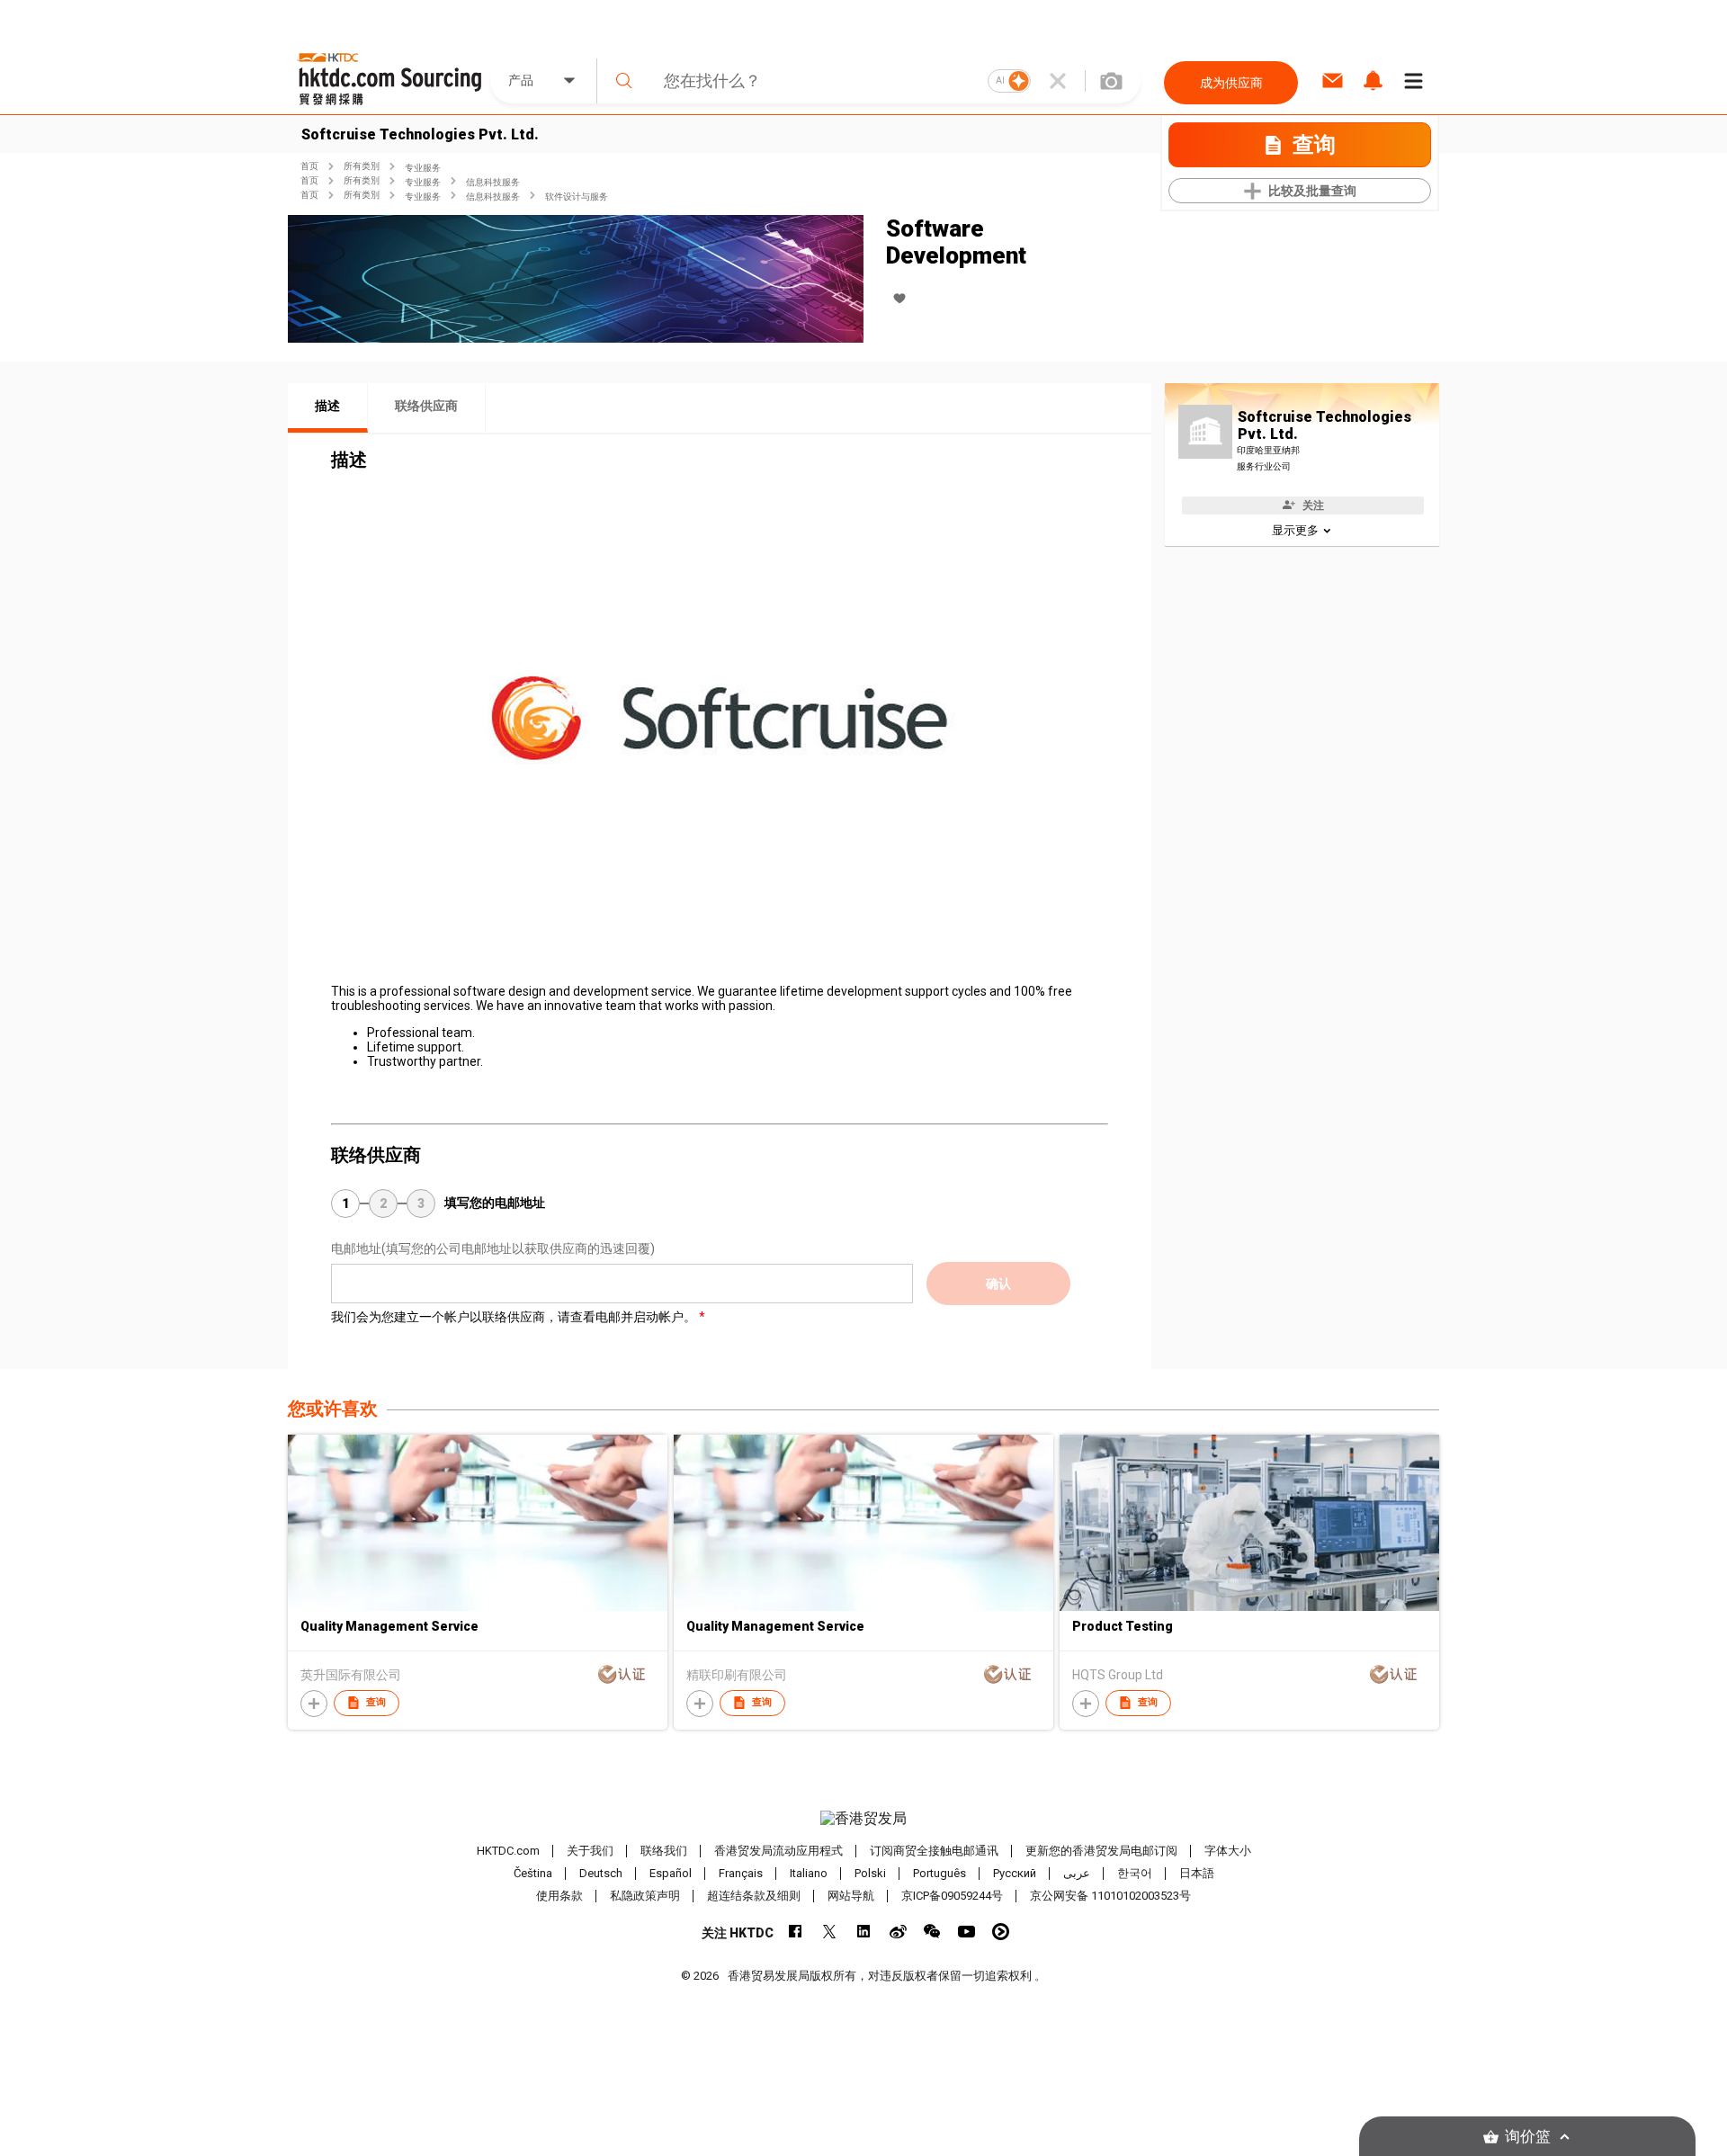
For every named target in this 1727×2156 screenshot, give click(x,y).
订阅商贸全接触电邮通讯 (934, 1851)
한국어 (1135, 1873)
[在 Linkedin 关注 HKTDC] (864, 1932)
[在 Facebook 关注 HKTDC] (796, 1932)
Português (940, 1873)
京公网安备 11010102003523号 (1110, 1896)
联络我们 (664, 1851)
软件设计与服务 (577, 197)
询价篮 (1528, 2137)
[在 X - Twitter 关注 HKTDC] (830, 1932)
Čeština (533, 1873)
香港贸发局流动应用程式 (778, 1851)
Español (671, 1873)
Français (741, 1873)
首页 (309, 166)
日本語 (1197, 1873)
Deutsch (601, 1873)
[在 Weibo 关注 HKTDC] (898, 1932)
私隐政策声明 (645, 1896)
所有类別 (362, 166)
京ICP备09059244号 (952, 1896)
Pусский (1015, 1873)
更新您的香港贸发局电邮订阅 (1101, 1851)
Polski (870, 1873)
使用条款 (559, 1896)
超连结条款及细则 (754, 1896)
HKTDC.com (508, 1851)
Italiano (809, 1873)
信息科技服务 (493, 182)
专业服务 (423, 168)
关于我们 (590, 1851)
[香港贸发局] (863, 1819)
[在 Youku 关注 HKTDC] (1001, 1932)
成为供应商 (1231, 83)
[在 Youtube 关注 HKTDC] (966, 1932)
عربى (1077, 1873)
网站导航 (851, 1896)
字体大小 (1228, 1851)
